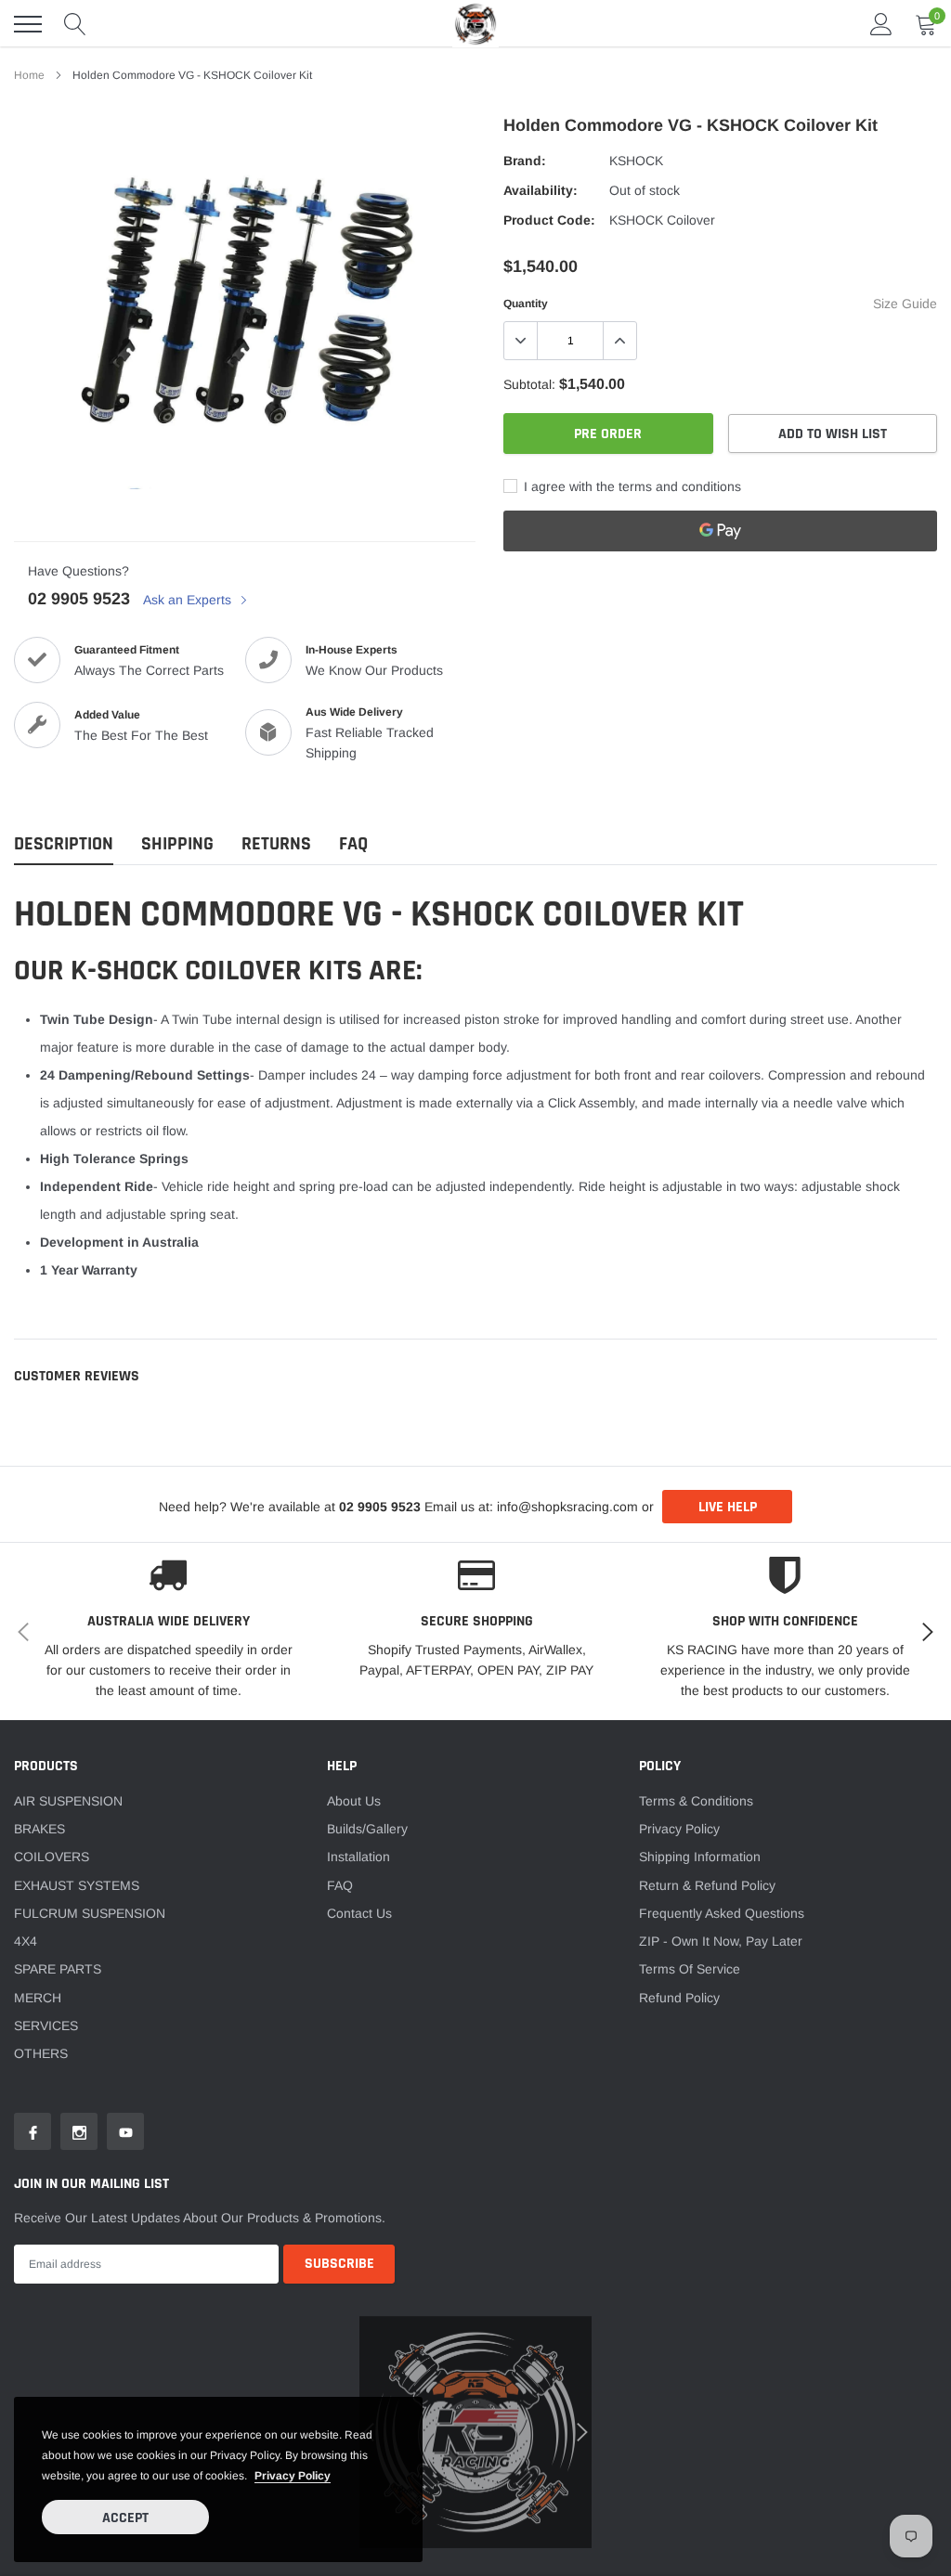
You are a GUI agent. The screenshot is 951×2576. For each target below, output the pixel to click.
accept (125, 2518)
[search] (75, 24)
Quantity (526, 304)
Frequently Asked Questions (722, 1913)
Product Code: (549, 220)
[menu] (28, 24)
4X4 (26, 1941)
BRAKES (39, 1829)
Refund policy (679, 1998)
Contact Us (359, 1913)
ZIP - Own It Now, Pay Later (721, 1941)
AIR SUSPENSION (68, 1801)
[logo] (475, 24)
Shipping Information (700, 1857)
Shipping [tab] (177, 844)
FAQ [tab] (353, 844)
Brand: (525, 161)
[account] (881, 24)
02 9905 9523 (79, 599)
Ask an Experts (189, 600)
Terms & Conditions (696, 1801)
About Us (354, 1801)
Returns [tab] (276, 844)
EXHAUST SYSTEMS (77, 1885)
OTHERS (41, 2053)
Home (29, 75)
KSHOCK (636, 161)
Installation (358, 1857)
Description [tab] (64, 844)
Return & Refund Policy (707, 1885)
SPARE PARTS (58, 1969)
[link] (33, 2131)
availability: (541, 190)
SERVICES (46, 2026)
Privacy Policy (679, 1829)
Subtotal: (529, 384)
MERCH (38, 1998)
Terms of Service (690, 1969)
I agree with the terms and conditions (631, 486)
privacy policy (293, 2476)
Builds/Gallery (367, 1829)
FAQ (340, 1885)
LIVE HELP (728, 1507)
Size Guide (905, 304)
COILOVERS (52, 1857)
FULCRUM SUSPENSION (90, 1913)
